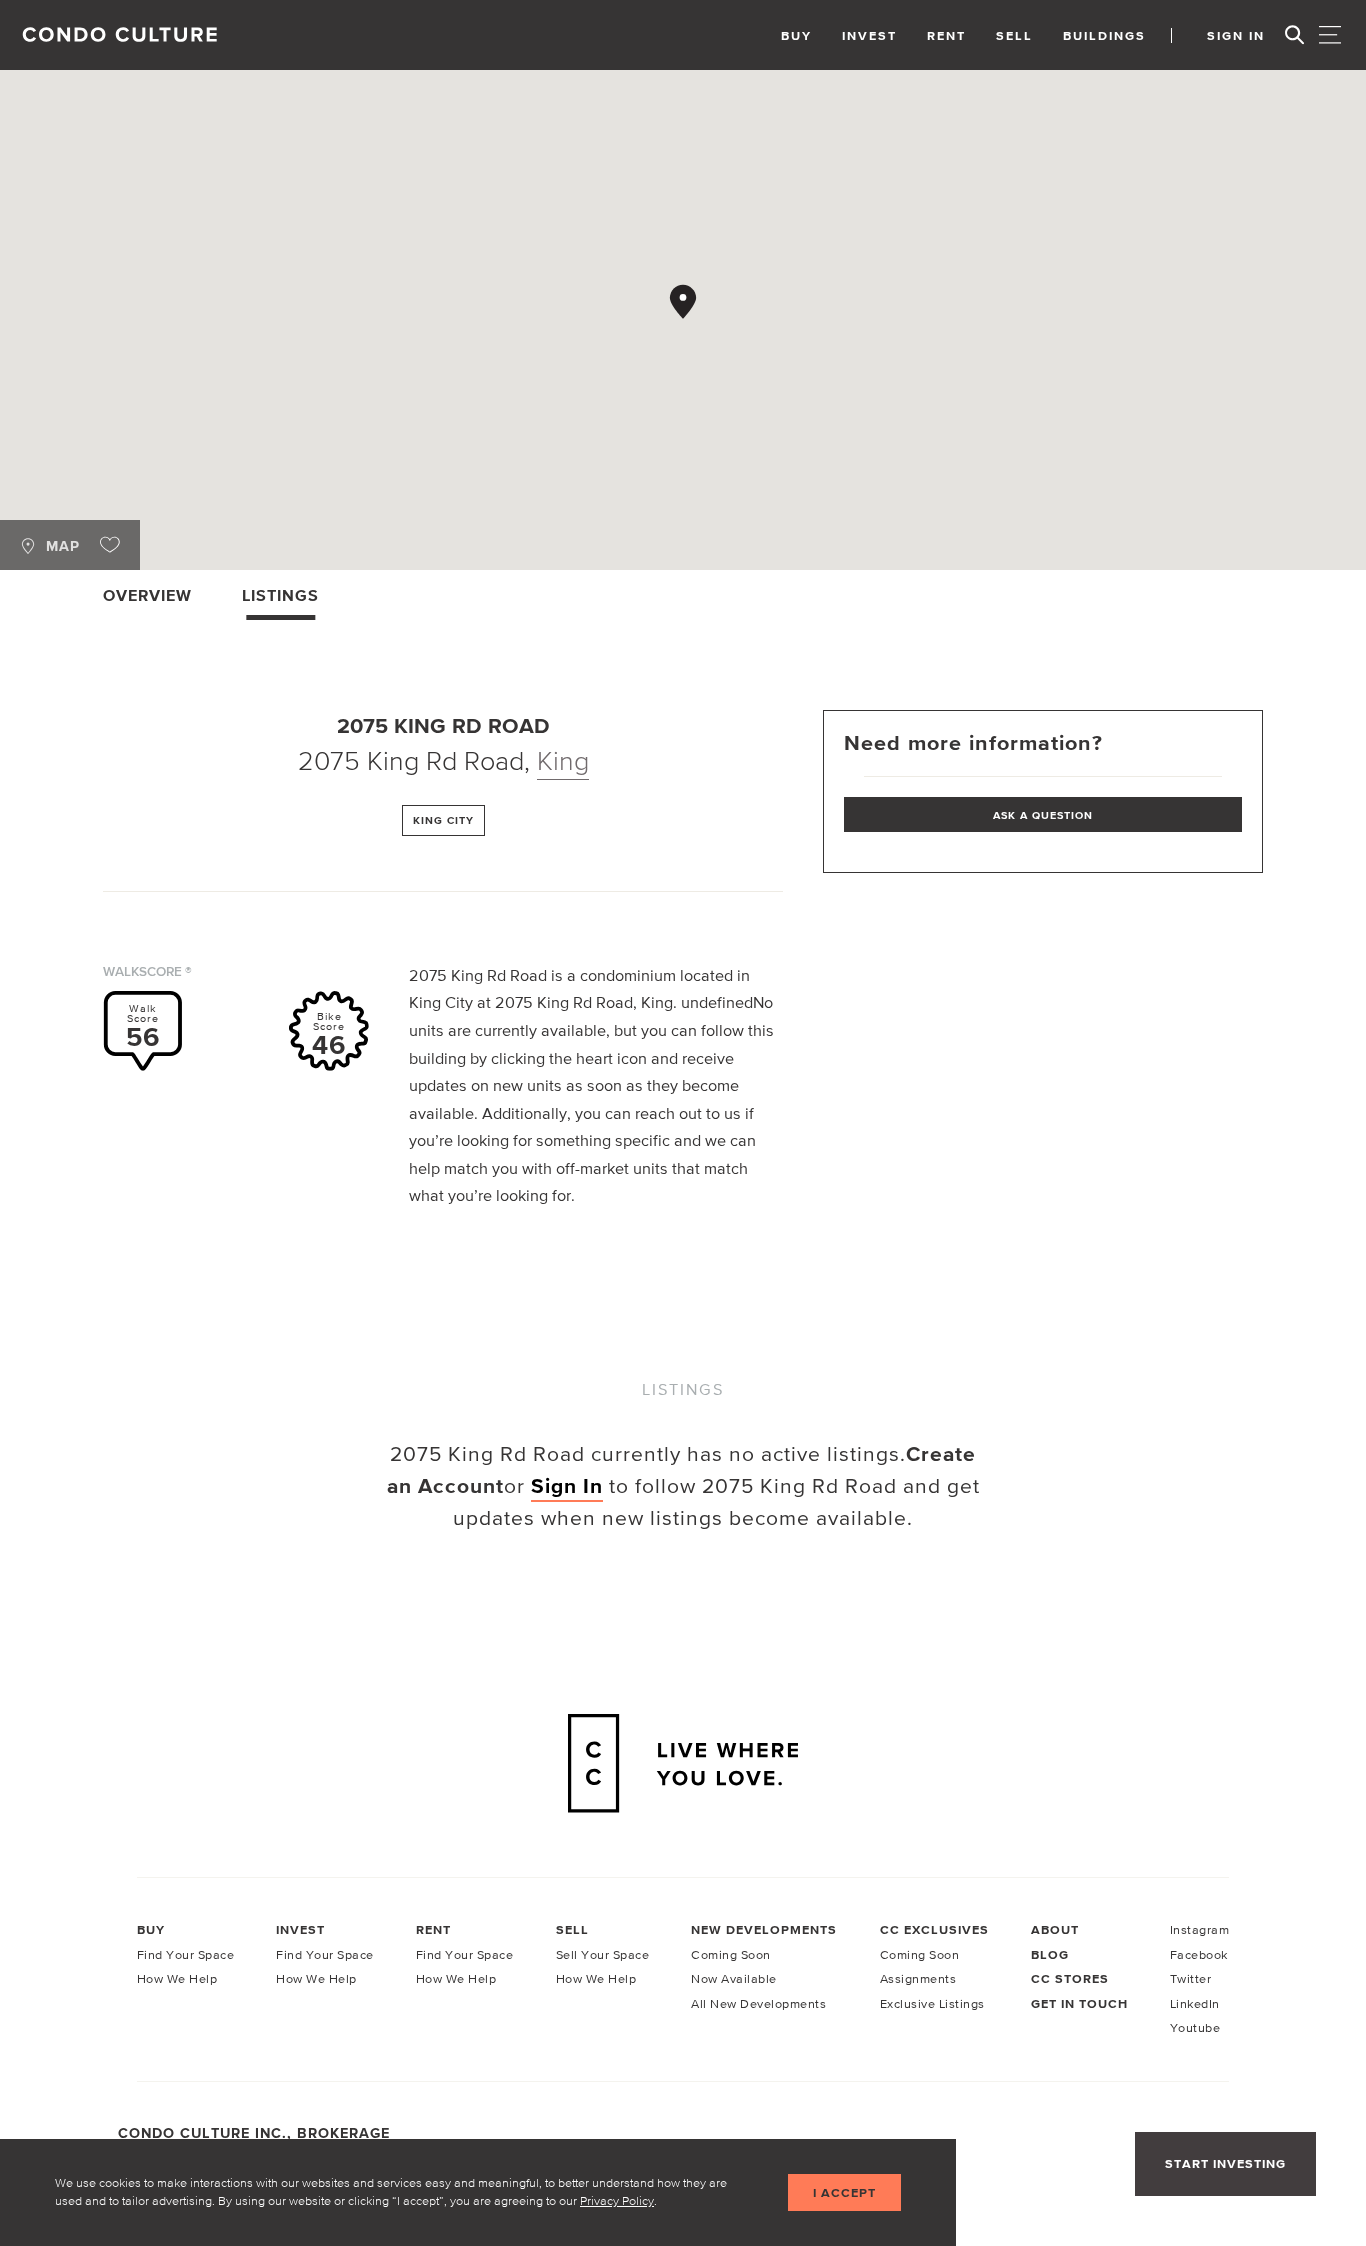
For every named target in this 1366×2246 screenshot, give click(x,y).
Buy (796, 35)
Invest (869, 35)
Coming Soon (731, 1954)
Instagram (1200, 1929)
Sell (1014, 35)
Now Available (734, 1978)
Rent (946, 35)
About (1055, 1929)
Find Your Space (186, 1954)
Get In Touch (1079, 2004)
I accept (844, 2192)
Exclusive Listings (932, 2003)
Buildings (1104, 35)
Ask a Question (1043, 815)
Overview (147, 595)
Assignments (918, 1978)
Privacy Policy (617, 2200)
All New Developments (758, 2003)
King (563, 760)
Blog (1050, 1954)
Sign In (1236, 35)
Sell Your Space (603, 1954)
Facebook (1199, 1954)
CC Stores (1070, 1978)
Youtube (1195, 2027)
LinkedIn (1195, 2003)
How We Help (177, 1978)
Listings (280, 595)
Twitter (1191, 1978)
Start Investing (1225, 2163)
